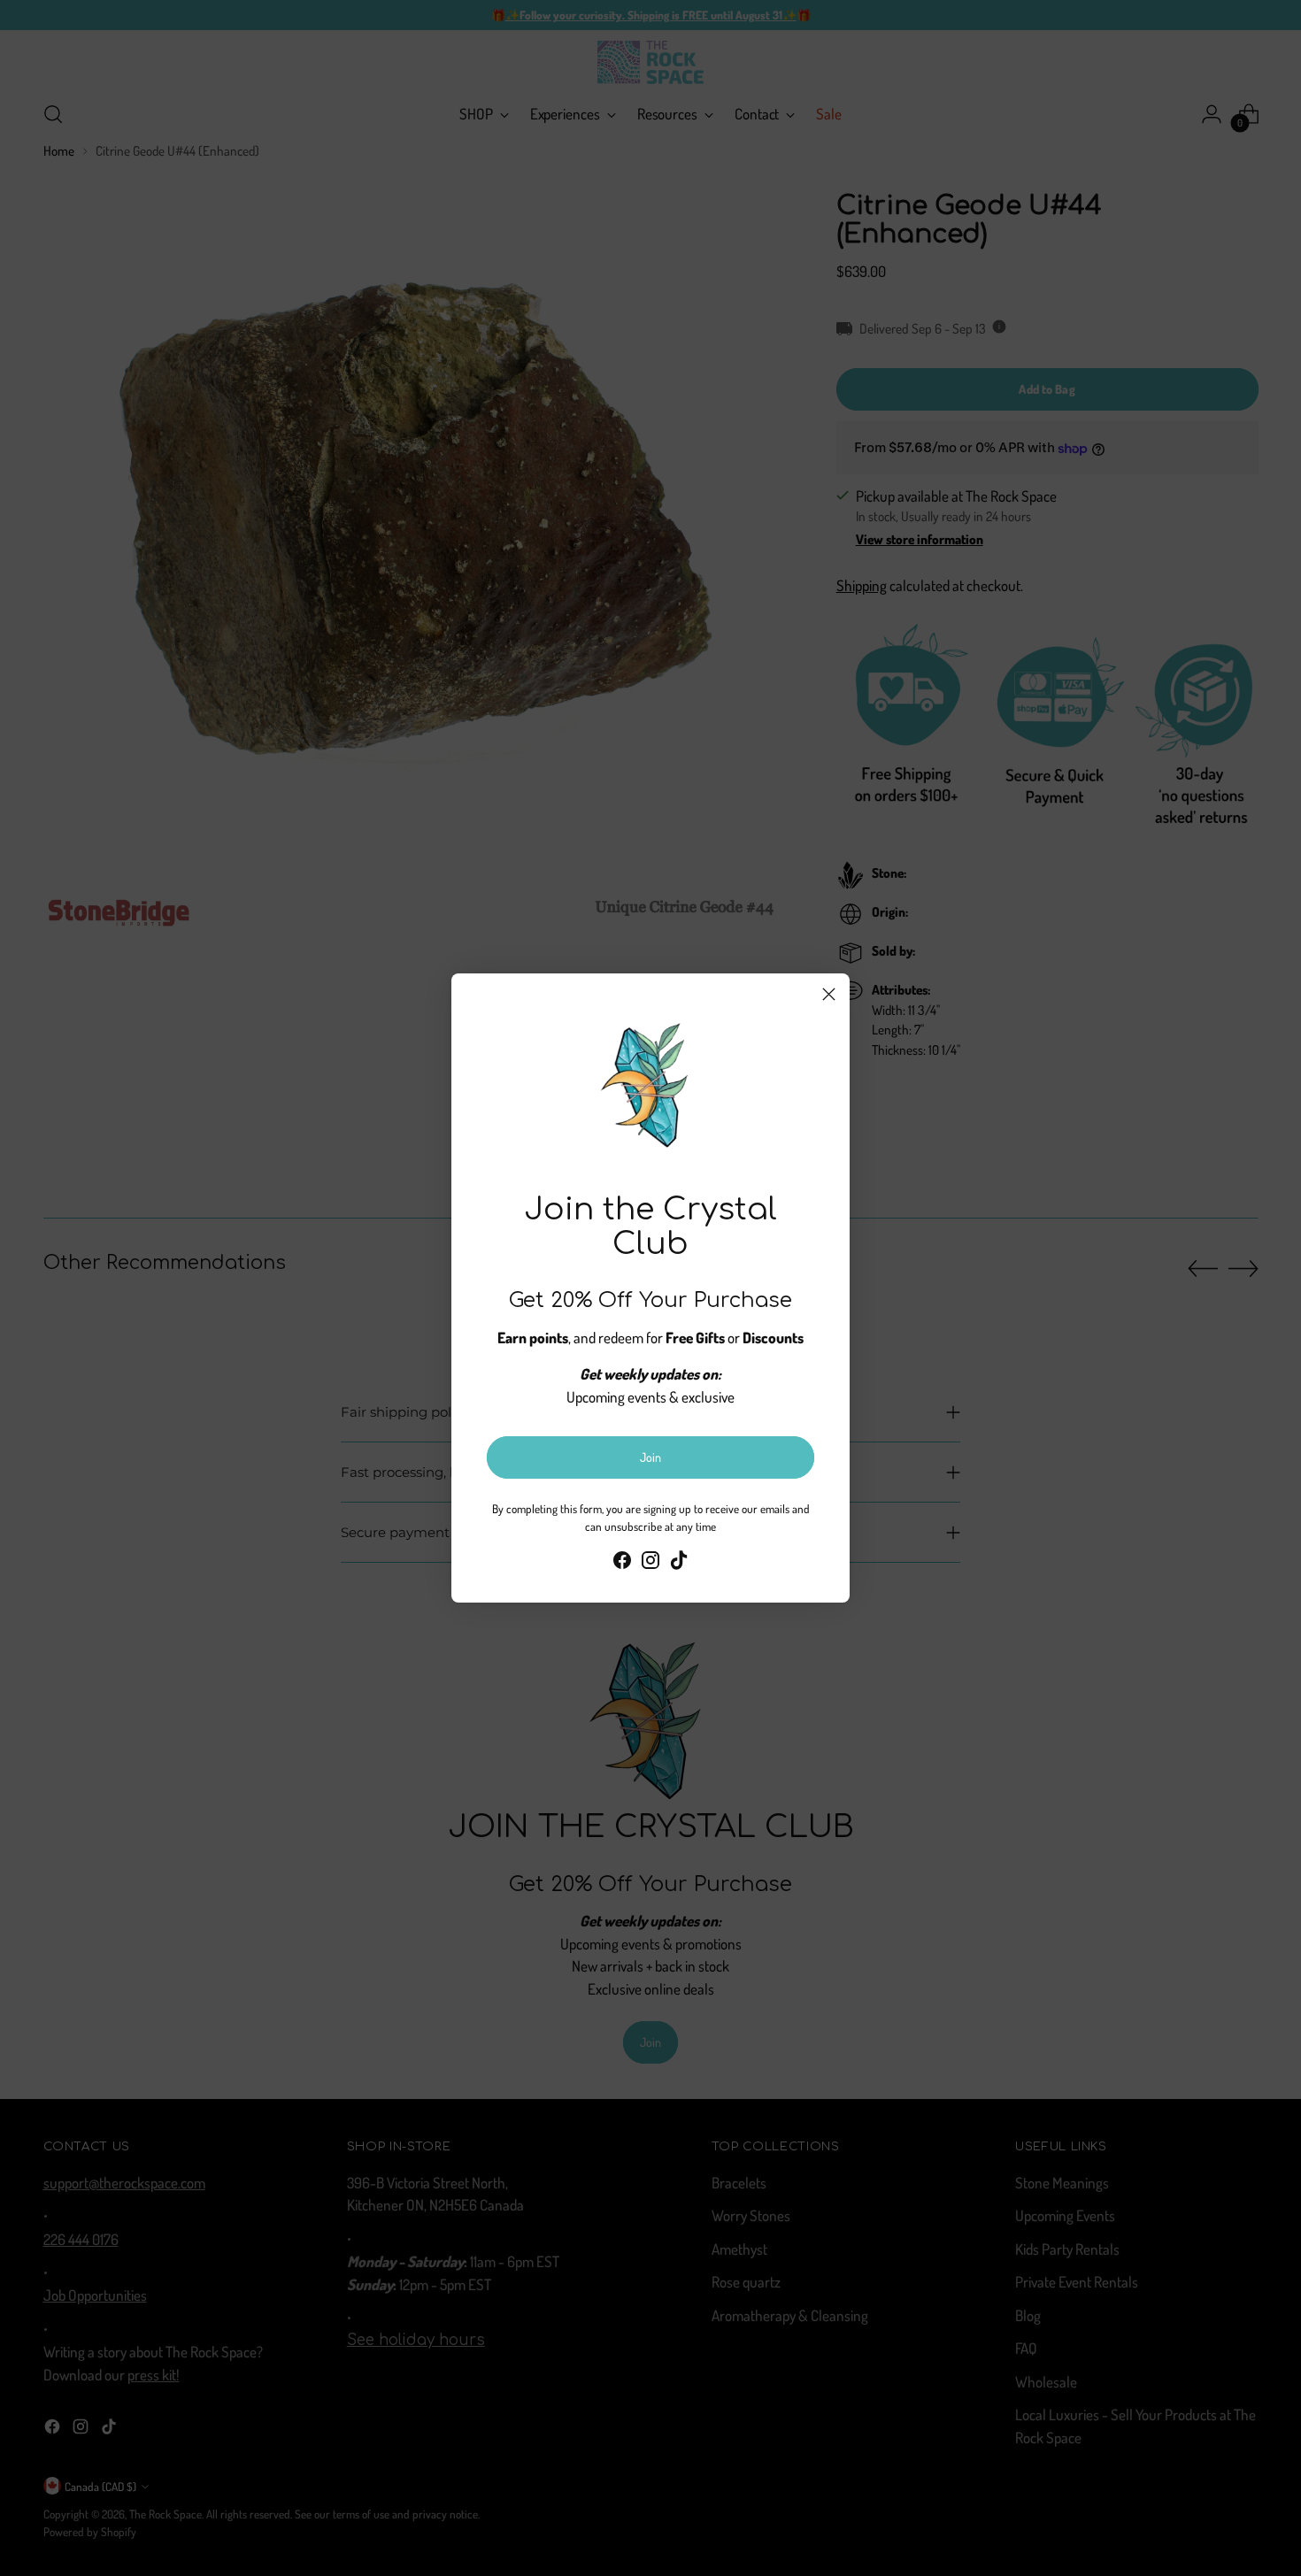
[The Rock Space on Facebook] (622, 1563)
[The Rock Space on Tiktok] (679, 1563)
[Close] (829, 994)
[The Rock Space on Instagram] (650, 1563)
